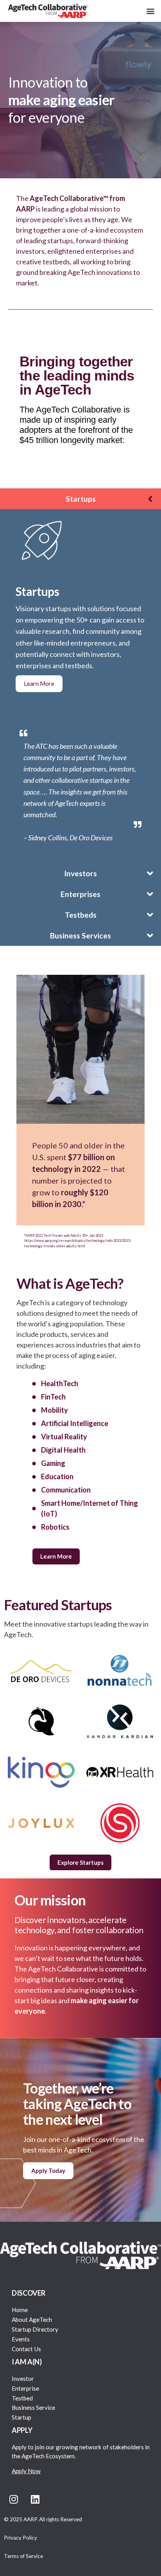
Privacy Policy (21, 2538)
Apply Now (26, 2471)
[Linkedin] (35, 2499)
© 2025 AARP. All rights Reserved (43, 2519)
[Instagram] (14, 2499)
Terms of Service (23, 2556)
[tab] (80, 499)
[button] (151, 11)
